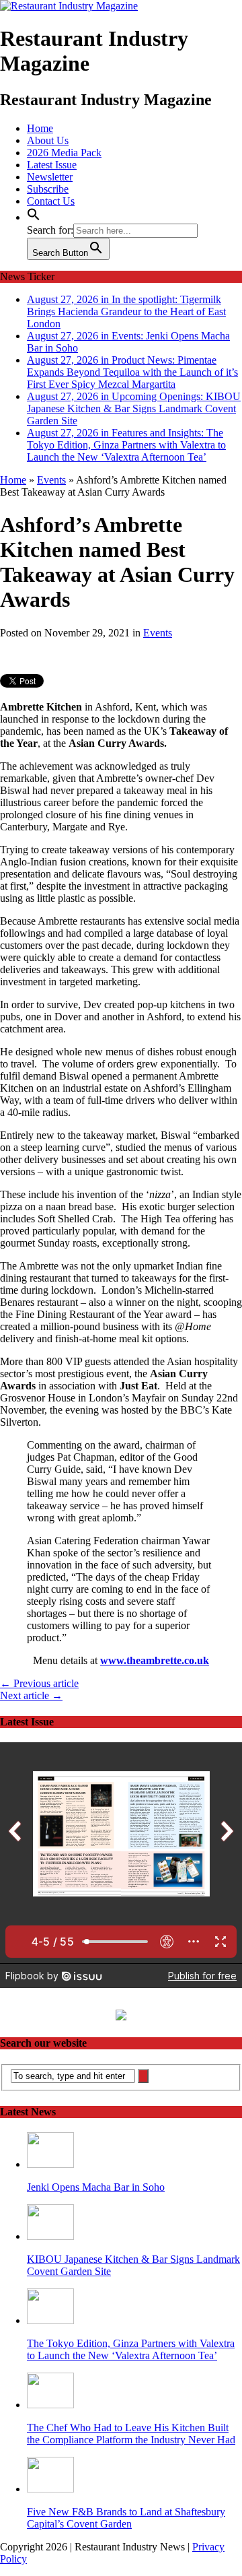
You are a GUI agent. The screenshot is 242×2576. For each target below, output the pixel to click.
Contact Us (51, 201)
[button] (34, 217)
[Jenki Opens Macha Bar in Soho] (50, 2164)
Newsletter (50, 177)
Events (158, 633)
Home (40, 128)
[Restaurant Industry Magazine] (69, 6)
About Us (48, 140)
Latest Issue (52, 165)
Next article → (31, 1695)
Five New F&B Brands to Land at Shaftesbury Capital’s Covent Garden (126, 2518)
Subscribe (48, 189)
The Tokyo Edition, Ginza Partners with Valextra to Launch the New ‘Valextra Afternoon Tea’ (131, 2349)
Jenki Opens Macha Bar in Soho (96, 2187)
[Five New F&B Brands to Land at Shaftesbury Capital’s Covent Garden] (50, 2489)
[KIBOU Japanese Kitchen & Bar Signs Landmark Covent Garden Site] (50, 2236)
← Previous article (39, 1683)
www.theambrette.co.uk (155, 1660)
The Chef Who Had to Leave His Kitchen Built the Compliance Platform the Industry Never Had (131, 2434)
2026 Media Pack (64, 153)
